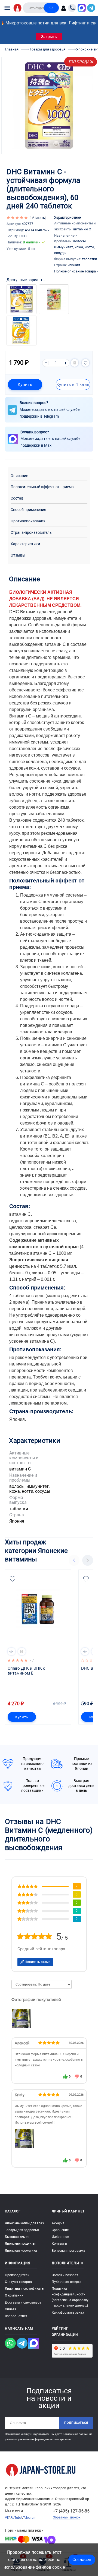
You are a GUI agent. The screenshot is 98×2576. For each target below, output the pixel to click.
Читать (39, 218)
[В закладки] (85, 363)
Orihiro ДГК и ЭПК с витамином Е (27, 1671)
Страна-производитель (31, 533)
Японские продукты (20, 2244)
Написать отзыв (37, 1962)
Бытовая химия (17, 2237)
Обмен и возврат (65, 2275)
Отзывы (18, 555)
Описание (19, 476)
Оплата (11, 2309)
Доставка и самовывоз (23, 2302)
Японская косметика (21, 2251)
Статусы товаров (18, 2282)
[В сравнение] (75, 363)
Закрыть (49, 37)
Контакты (59, 2244)
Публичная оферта (67, 2282)
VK (7, 2518)
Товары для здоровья (22, 2230)
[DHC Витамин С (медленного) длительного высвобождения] (25, 2139)
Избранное (60, 2237)
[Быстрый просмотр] (11, 1651)
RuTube (16, 2518)
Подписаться (76, 2423)
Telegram (30, 2518)
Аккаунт (58, 2223)
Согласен (82, 2560)
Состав (17, 498)
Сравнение (60, 2230)
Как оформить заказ (68, 2313)
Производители (17, 2275)
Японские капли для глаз (24, 2223)
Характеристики (25, 544)
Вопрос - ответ (16, 2316)
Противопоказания (28, 521)
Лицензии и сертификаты (24, 2289)
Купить (25, 385)
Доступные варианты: (26, 280)
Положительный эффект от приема (42, 487)
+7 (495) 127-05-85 (71, 2511)
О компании (14, 2295)
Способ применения (28, 510)
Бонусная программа (68, 2251)
